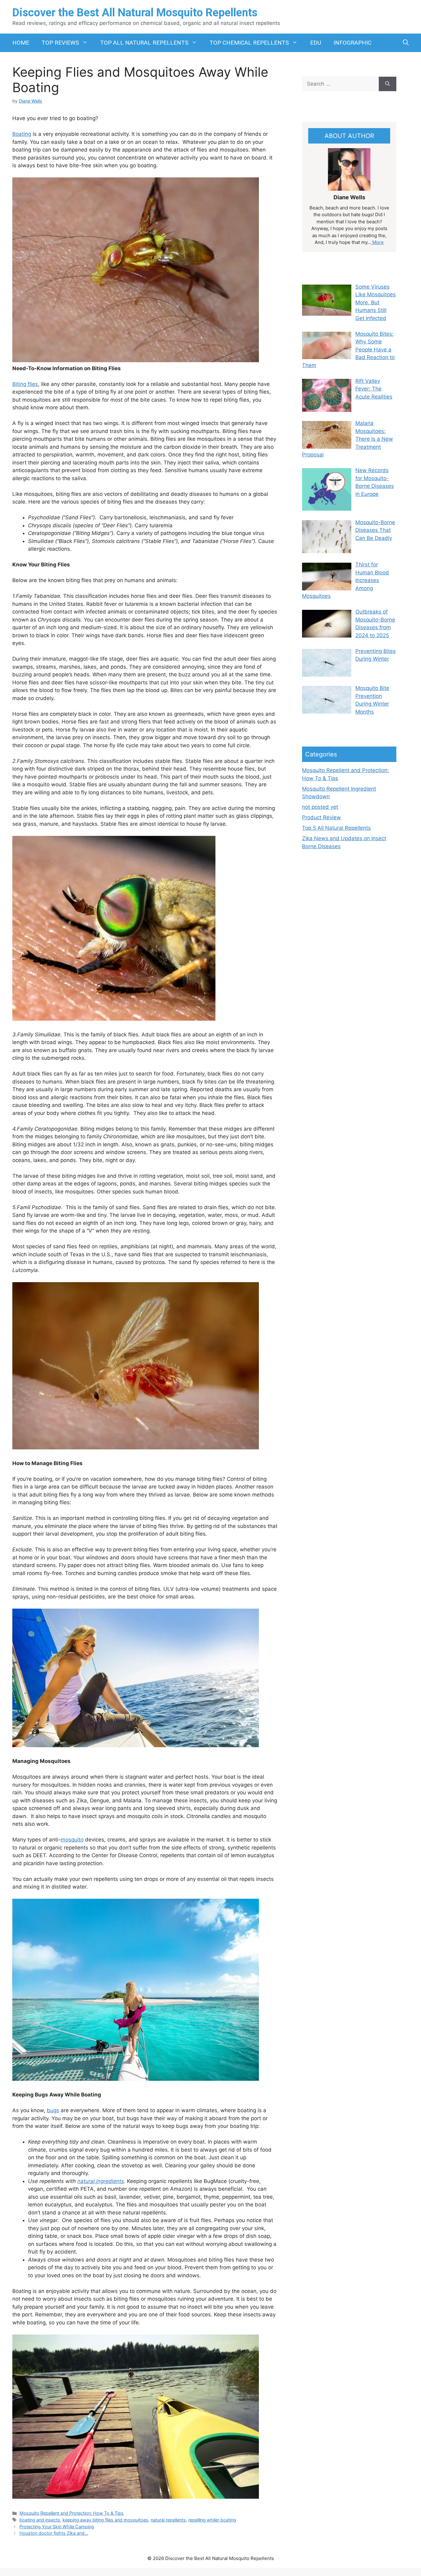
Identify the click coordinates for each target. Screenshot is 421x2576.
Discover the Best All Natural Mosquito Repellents (135, 13)
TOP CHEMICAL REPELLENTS (249, 43)
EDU (316, 43)
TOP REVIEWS (60, 43)
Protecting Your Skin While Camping (57, 2527)
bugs (53, 2110)
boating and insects (40, 2520)
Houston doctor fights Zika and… (54, 2533)
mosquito (72, 1840)
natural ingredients (101, 2181)
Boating (22, 134)
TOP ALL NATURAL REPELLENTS (144, 43)
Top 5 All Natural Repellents (336, 828)
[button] (406, 43)
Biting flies (25, 384)
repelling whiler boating (212, 2520)
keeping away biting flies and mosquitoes (105, 2520)
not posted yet (320, 807)
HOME (21, 43)
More (377, 242)
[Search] (388, 84)
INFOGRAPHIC (352, 43)
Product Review (321, 817)
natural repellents (168, 2520)
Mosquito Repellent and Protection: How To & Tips (72, 2513)
